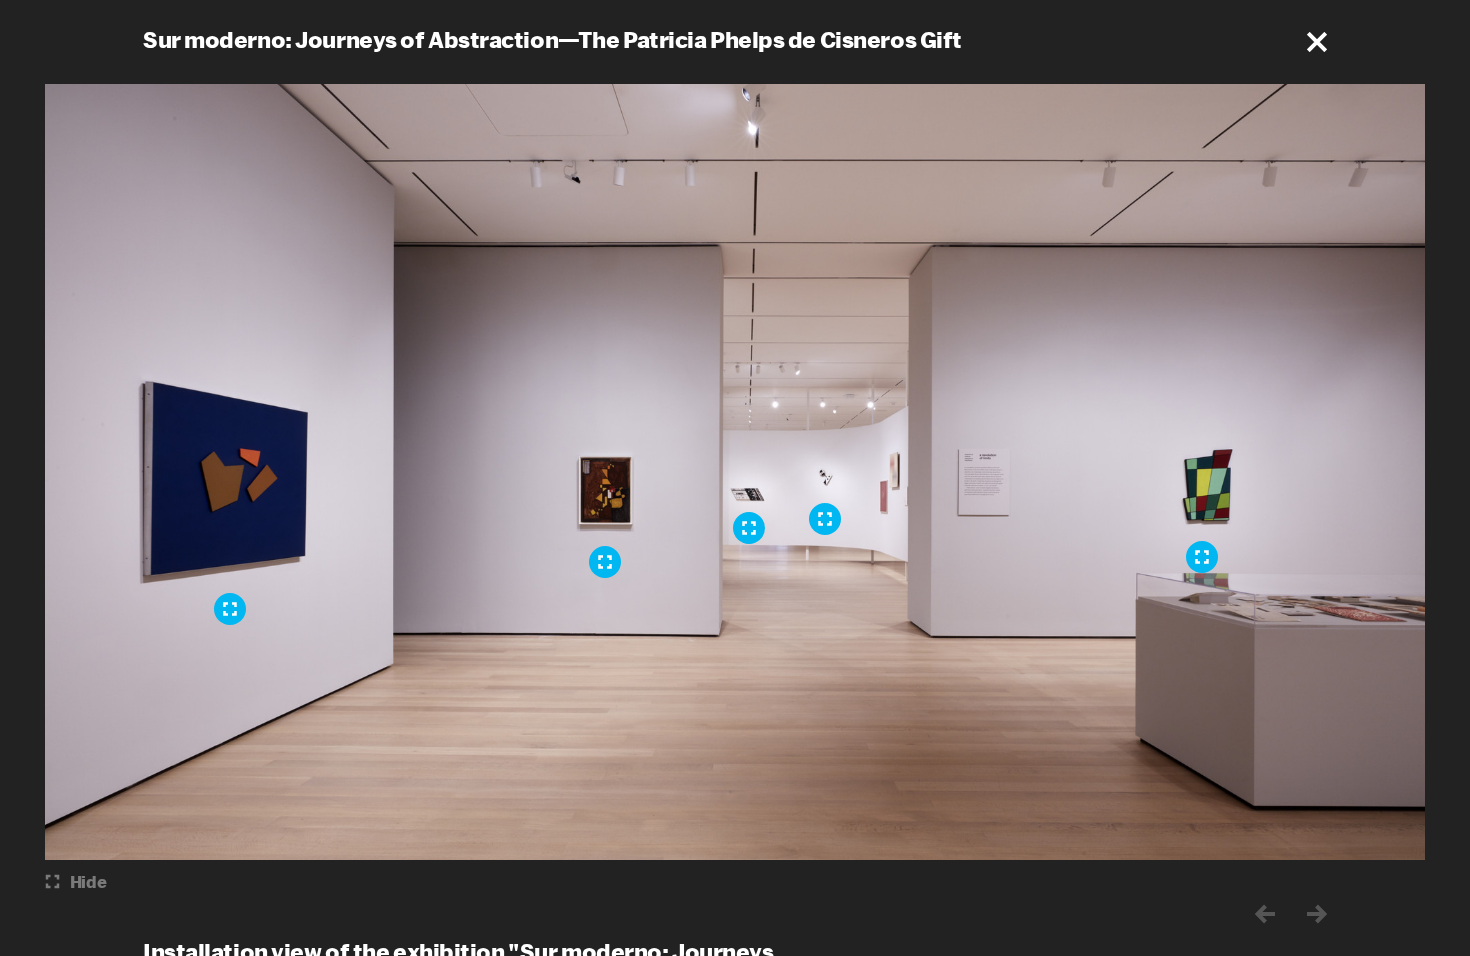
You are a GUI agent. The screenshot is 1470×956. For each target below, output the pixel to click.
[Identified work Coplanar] (825, 519)
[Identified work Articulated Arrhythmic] (749, 528)
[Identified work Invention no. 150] (230, 609)
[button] (1317, 42)
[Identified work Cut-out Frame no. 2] (1202, 557)
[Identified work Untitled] (605, 562)
